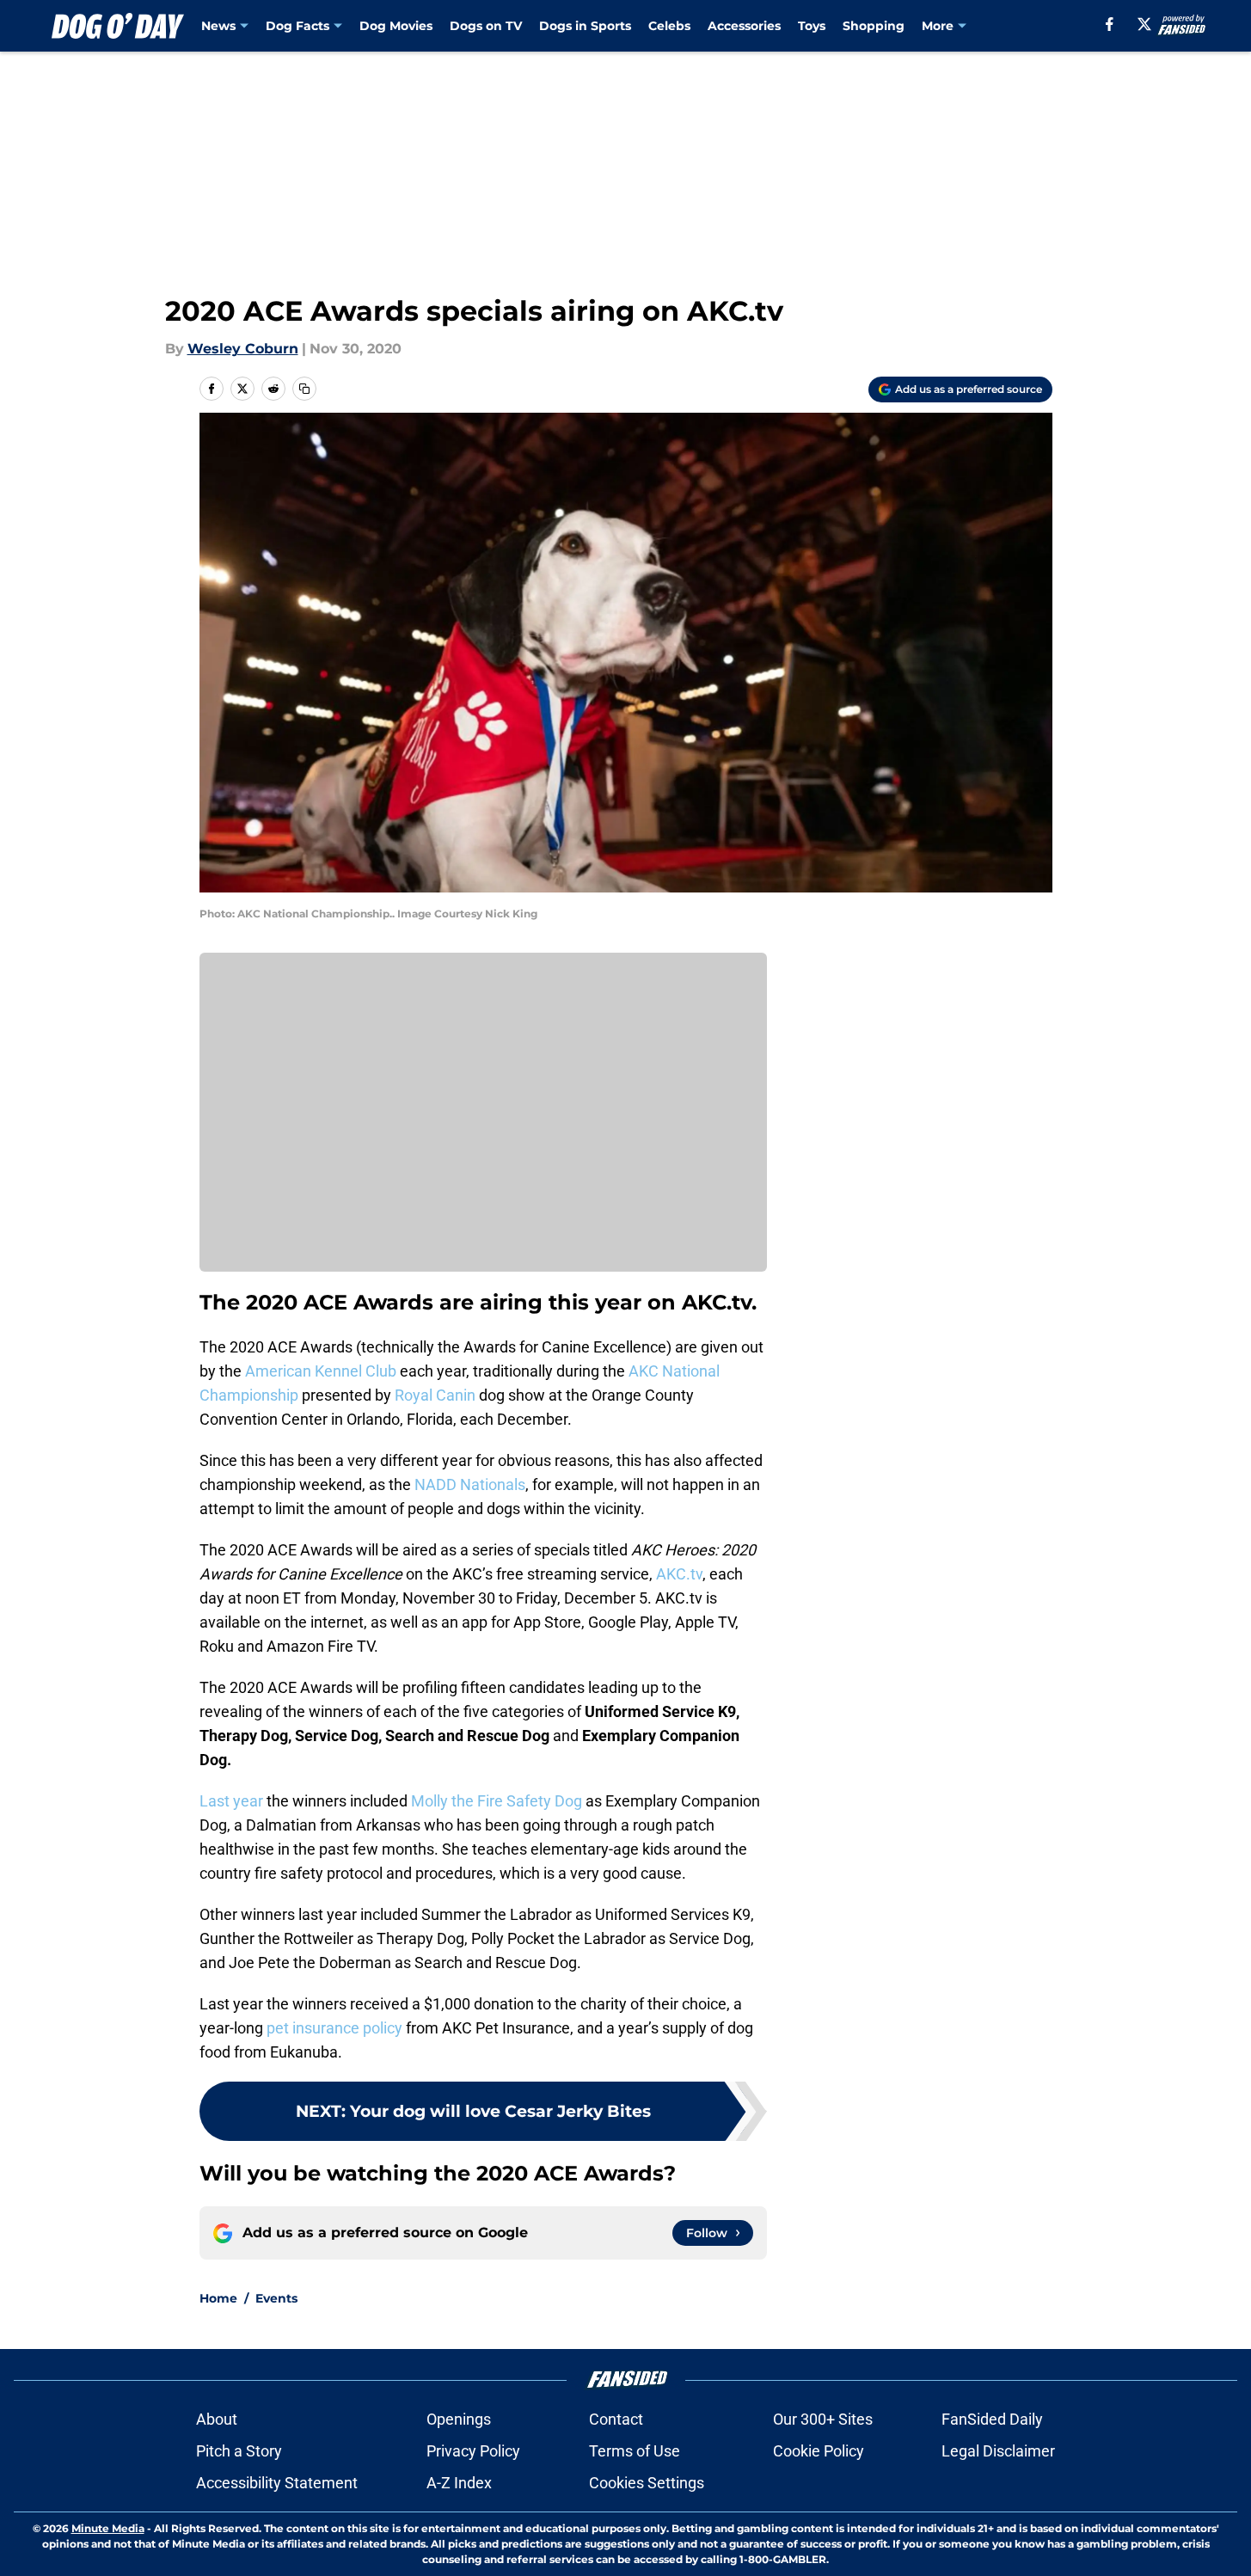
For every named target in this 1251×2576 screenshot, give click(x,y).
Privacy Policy (473, 2451)
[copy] (304, 389)
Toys (812, 26)
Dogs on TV (486, 26)
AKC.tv (679, 1574)
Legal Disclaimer (998, 2451)
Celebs (669, 26)
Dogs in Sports (585, 26)
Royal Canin (435, 1395)
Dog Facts (297, 26)
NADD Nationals (470, 1484)
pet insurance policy (334, 2028)
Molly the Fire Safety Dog (497, 1801)
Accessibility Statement (277, 2483)
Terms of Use (635, 2451)
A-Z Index (459, 2483)
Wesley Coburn (243, 349)
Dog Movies (396, 26)
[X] (1144, 24)
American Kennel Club (321, 1371)
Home (218, 2298)
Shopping (874, 26)
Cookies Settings (647, 2483)
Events (276, 2298)
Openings (459, 2419)
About (217, 2419)
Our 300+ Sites (823, 2419)
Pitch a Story (239, 2451)
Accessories (744, 26)
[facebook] (1110, 24)
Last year (231, 1801)
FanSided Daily (992, 2419)
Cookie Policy (819, 2451)
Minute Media (108, 2528)
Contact (616, 2419)
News (218, 26)
